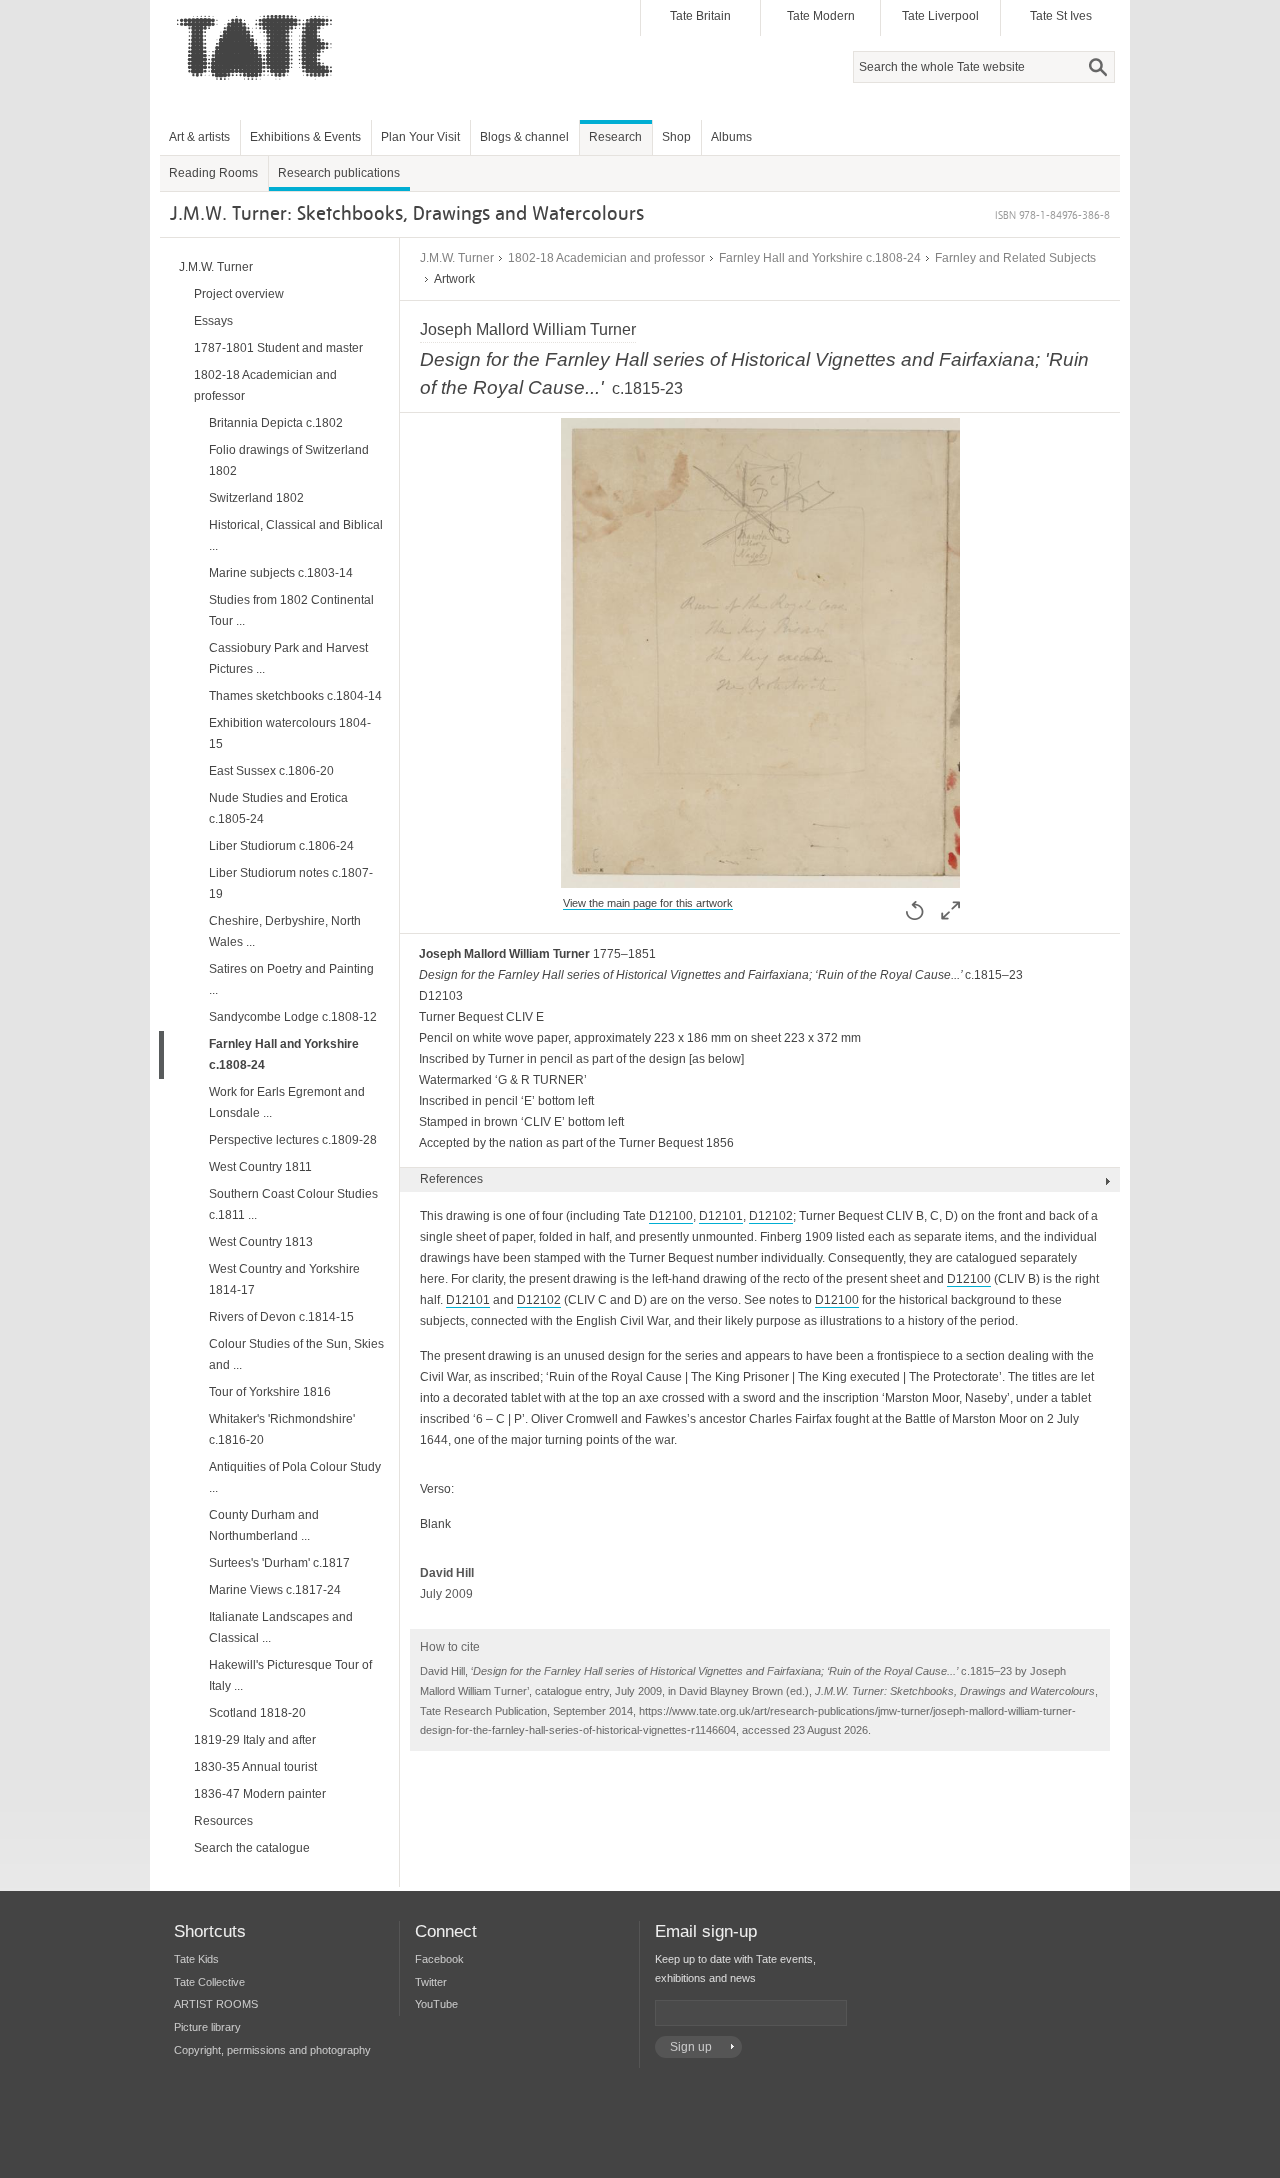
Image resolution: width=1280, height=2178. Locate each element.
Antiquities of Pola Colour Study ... (295, 1477)
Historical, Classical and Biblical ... (296, 535)
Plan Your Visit (420, 137)
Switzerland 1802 (256, 498)
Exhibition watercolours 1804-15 (290, 733)
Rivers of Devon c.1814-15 (281, 1317)
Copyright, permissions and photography (272, 2050)
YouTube (436, 2004)
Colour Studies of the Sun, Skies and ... (296, 1354)
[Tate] (261, 93)
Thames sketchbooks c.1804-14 (295, 696)
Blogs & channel (524, 137)
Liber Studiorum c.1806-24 (281, 846)
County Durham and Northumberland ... (264, 1525)
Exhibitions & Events (305, 137)
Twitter (431, 1982)
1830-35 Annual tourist (255, 1767)
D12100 (671, 1216)
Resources (223, 1821)
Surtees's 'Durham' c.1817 (279, 1563)
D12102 (771, 1216)
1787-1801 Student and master (278, 348)
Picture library (207, 2027)
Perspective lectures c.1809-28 (293, 1140)
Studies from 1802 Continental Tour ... (291, 610)
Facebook (439, 1959)
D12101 (721, 1216)
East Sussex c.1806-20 (271, 771)
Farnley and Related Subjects (1015, 258)
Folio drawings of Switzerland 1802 (289, 460)
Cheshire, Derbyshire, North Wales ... (285, 931)
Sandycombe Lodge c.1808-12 (293, 1017)
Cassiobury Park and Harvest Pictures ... (288, 658)
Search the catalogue (252, 1848)
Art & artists (199, 137)
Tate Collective (209, 1982)
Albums (731, 137)
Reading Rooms (213, 173)
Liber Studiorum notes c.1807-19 (291, 883)
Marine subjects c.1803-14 (281, 573)
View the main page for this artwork (648, 903)
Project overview (239, 294)
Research (615, 137)
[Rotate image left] (915, 910)
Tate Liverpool (940, 16)
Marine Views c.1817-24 (275, 1590)
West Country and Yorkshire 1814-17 (284, 1279)
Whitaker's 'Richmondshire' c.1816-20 (282, 1429)
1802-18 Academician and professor (606, 258)
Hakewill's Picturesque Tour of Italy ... (290, 1675)
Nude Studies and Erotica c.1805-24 (278, 808)
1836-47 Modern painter (260, 1794)
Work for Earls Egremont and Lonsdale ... (287, 1102)
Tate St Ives (1061, 16)
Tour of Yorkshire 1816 (270, 1392)
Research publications (339, 173)
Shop (676, 137)
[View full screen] (760, 877)
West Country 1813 (261, 1242)
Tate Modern (821, 16)
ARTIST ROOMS (216, 2004)
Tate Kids (196, 1959)
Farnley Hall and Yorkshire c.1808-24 (820, 258)
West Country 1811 (260, 1167)
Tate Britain (700, 16)
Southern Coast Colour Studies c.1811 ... (293, 1204)
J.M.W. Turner (457, 258)
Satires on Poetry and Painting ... (291, 979)
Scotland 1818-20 (257, 1713)
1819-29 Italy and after (255, 1740)
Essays (213, 321)
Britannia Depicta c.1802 (276, 423)
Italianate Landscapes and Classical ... (281, 1627)
